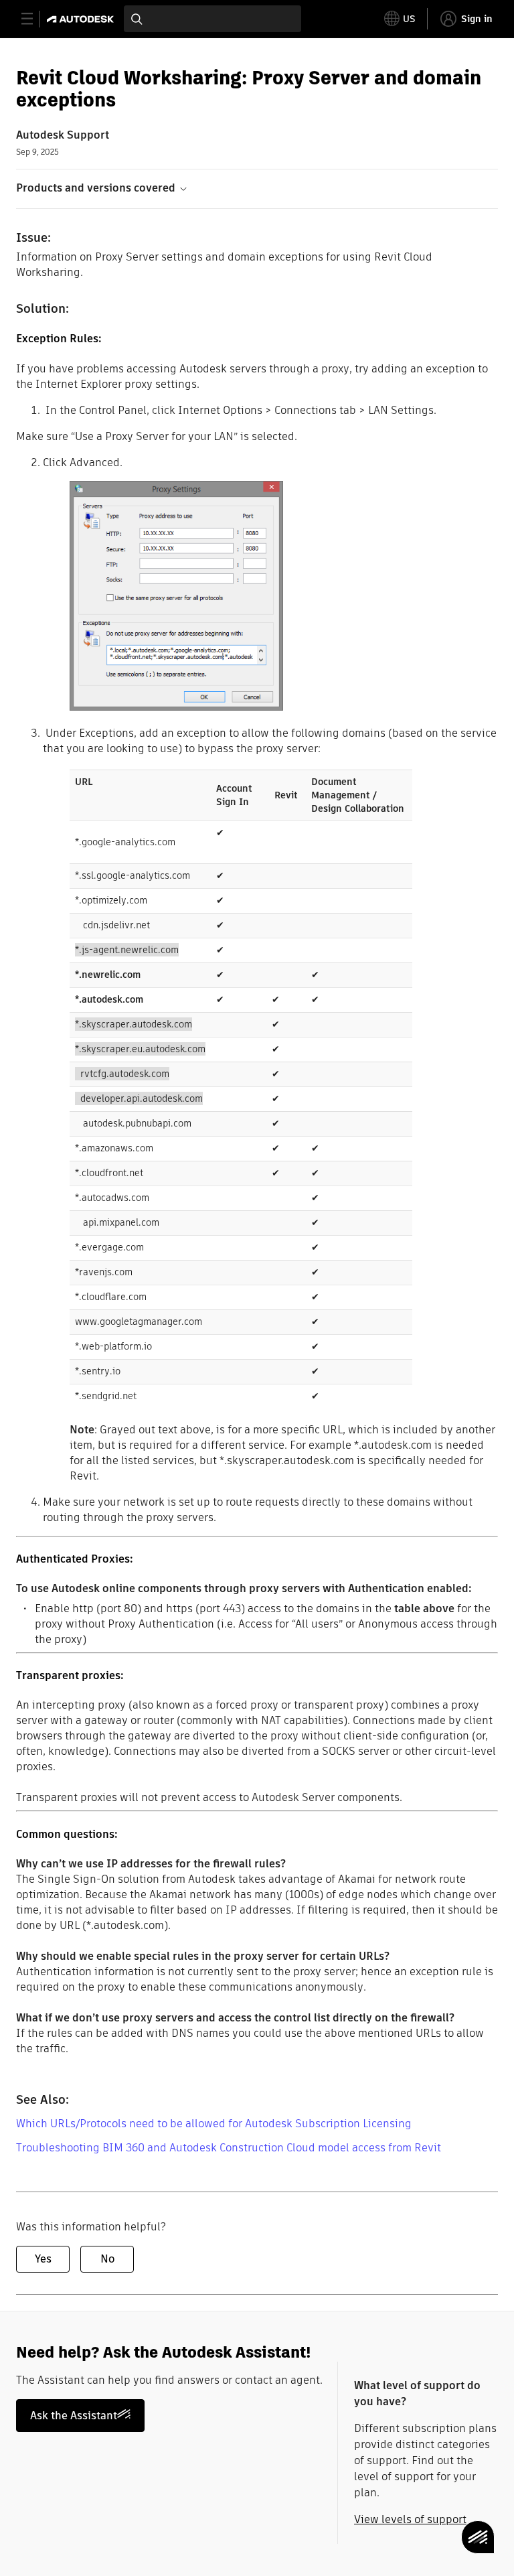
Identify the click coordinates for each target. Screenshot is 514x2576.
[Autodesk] (82, 19)
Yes (43, 2259)
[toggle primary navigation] (34, 19)
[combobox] (212, 19)
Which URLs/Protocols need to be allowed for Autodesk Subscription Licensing (214, 2124)
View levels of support (410, 2519)
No (107, 2259)
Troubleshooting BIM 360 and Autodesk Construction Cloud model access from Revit (229, 2148)
